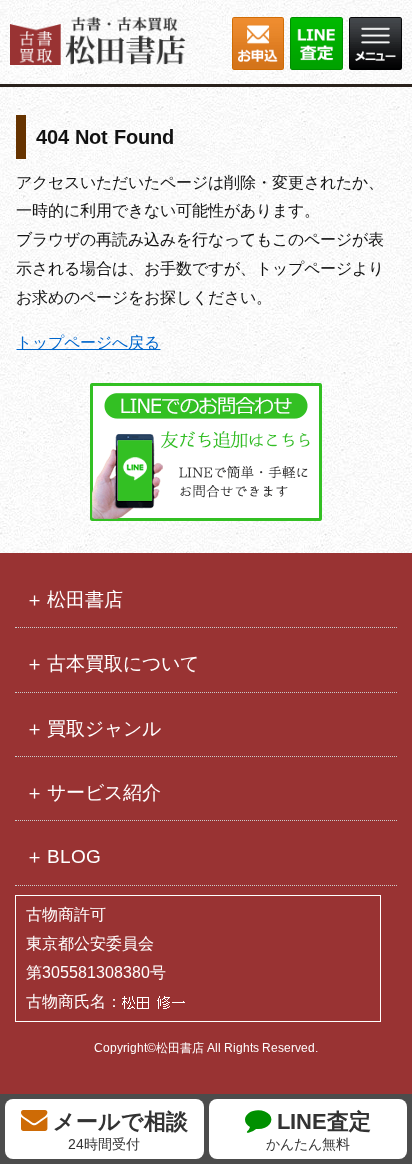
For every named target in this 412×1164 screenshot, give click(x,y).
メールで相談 (117, 1130)
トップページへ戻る (88, 342)
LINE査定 (318, 1130)
